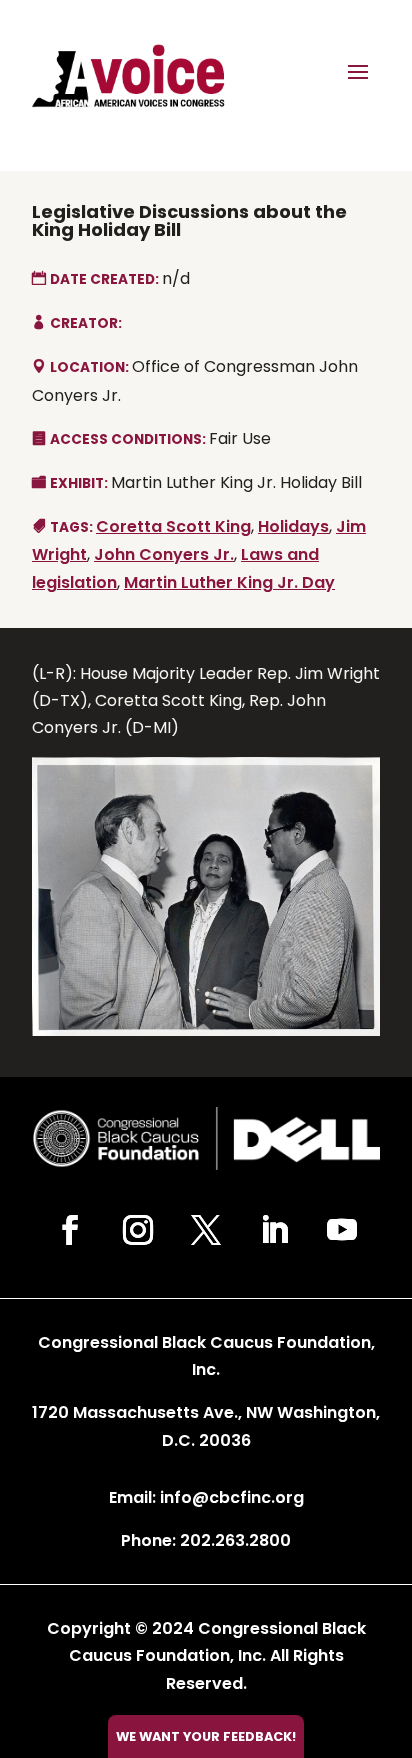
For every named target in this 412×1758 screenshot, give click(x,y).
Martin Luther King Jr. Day (229, 582)
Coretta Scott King (173, 526)
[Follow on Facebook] (70, 1230)
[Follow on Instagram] (138, 1230)
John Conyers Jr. (164, 554)
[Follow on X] (206, 1230)
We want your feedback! (206, 1736)
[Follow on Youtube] (342, 1230)
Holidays (293, 526)
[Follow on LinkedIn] (274, 1230)
